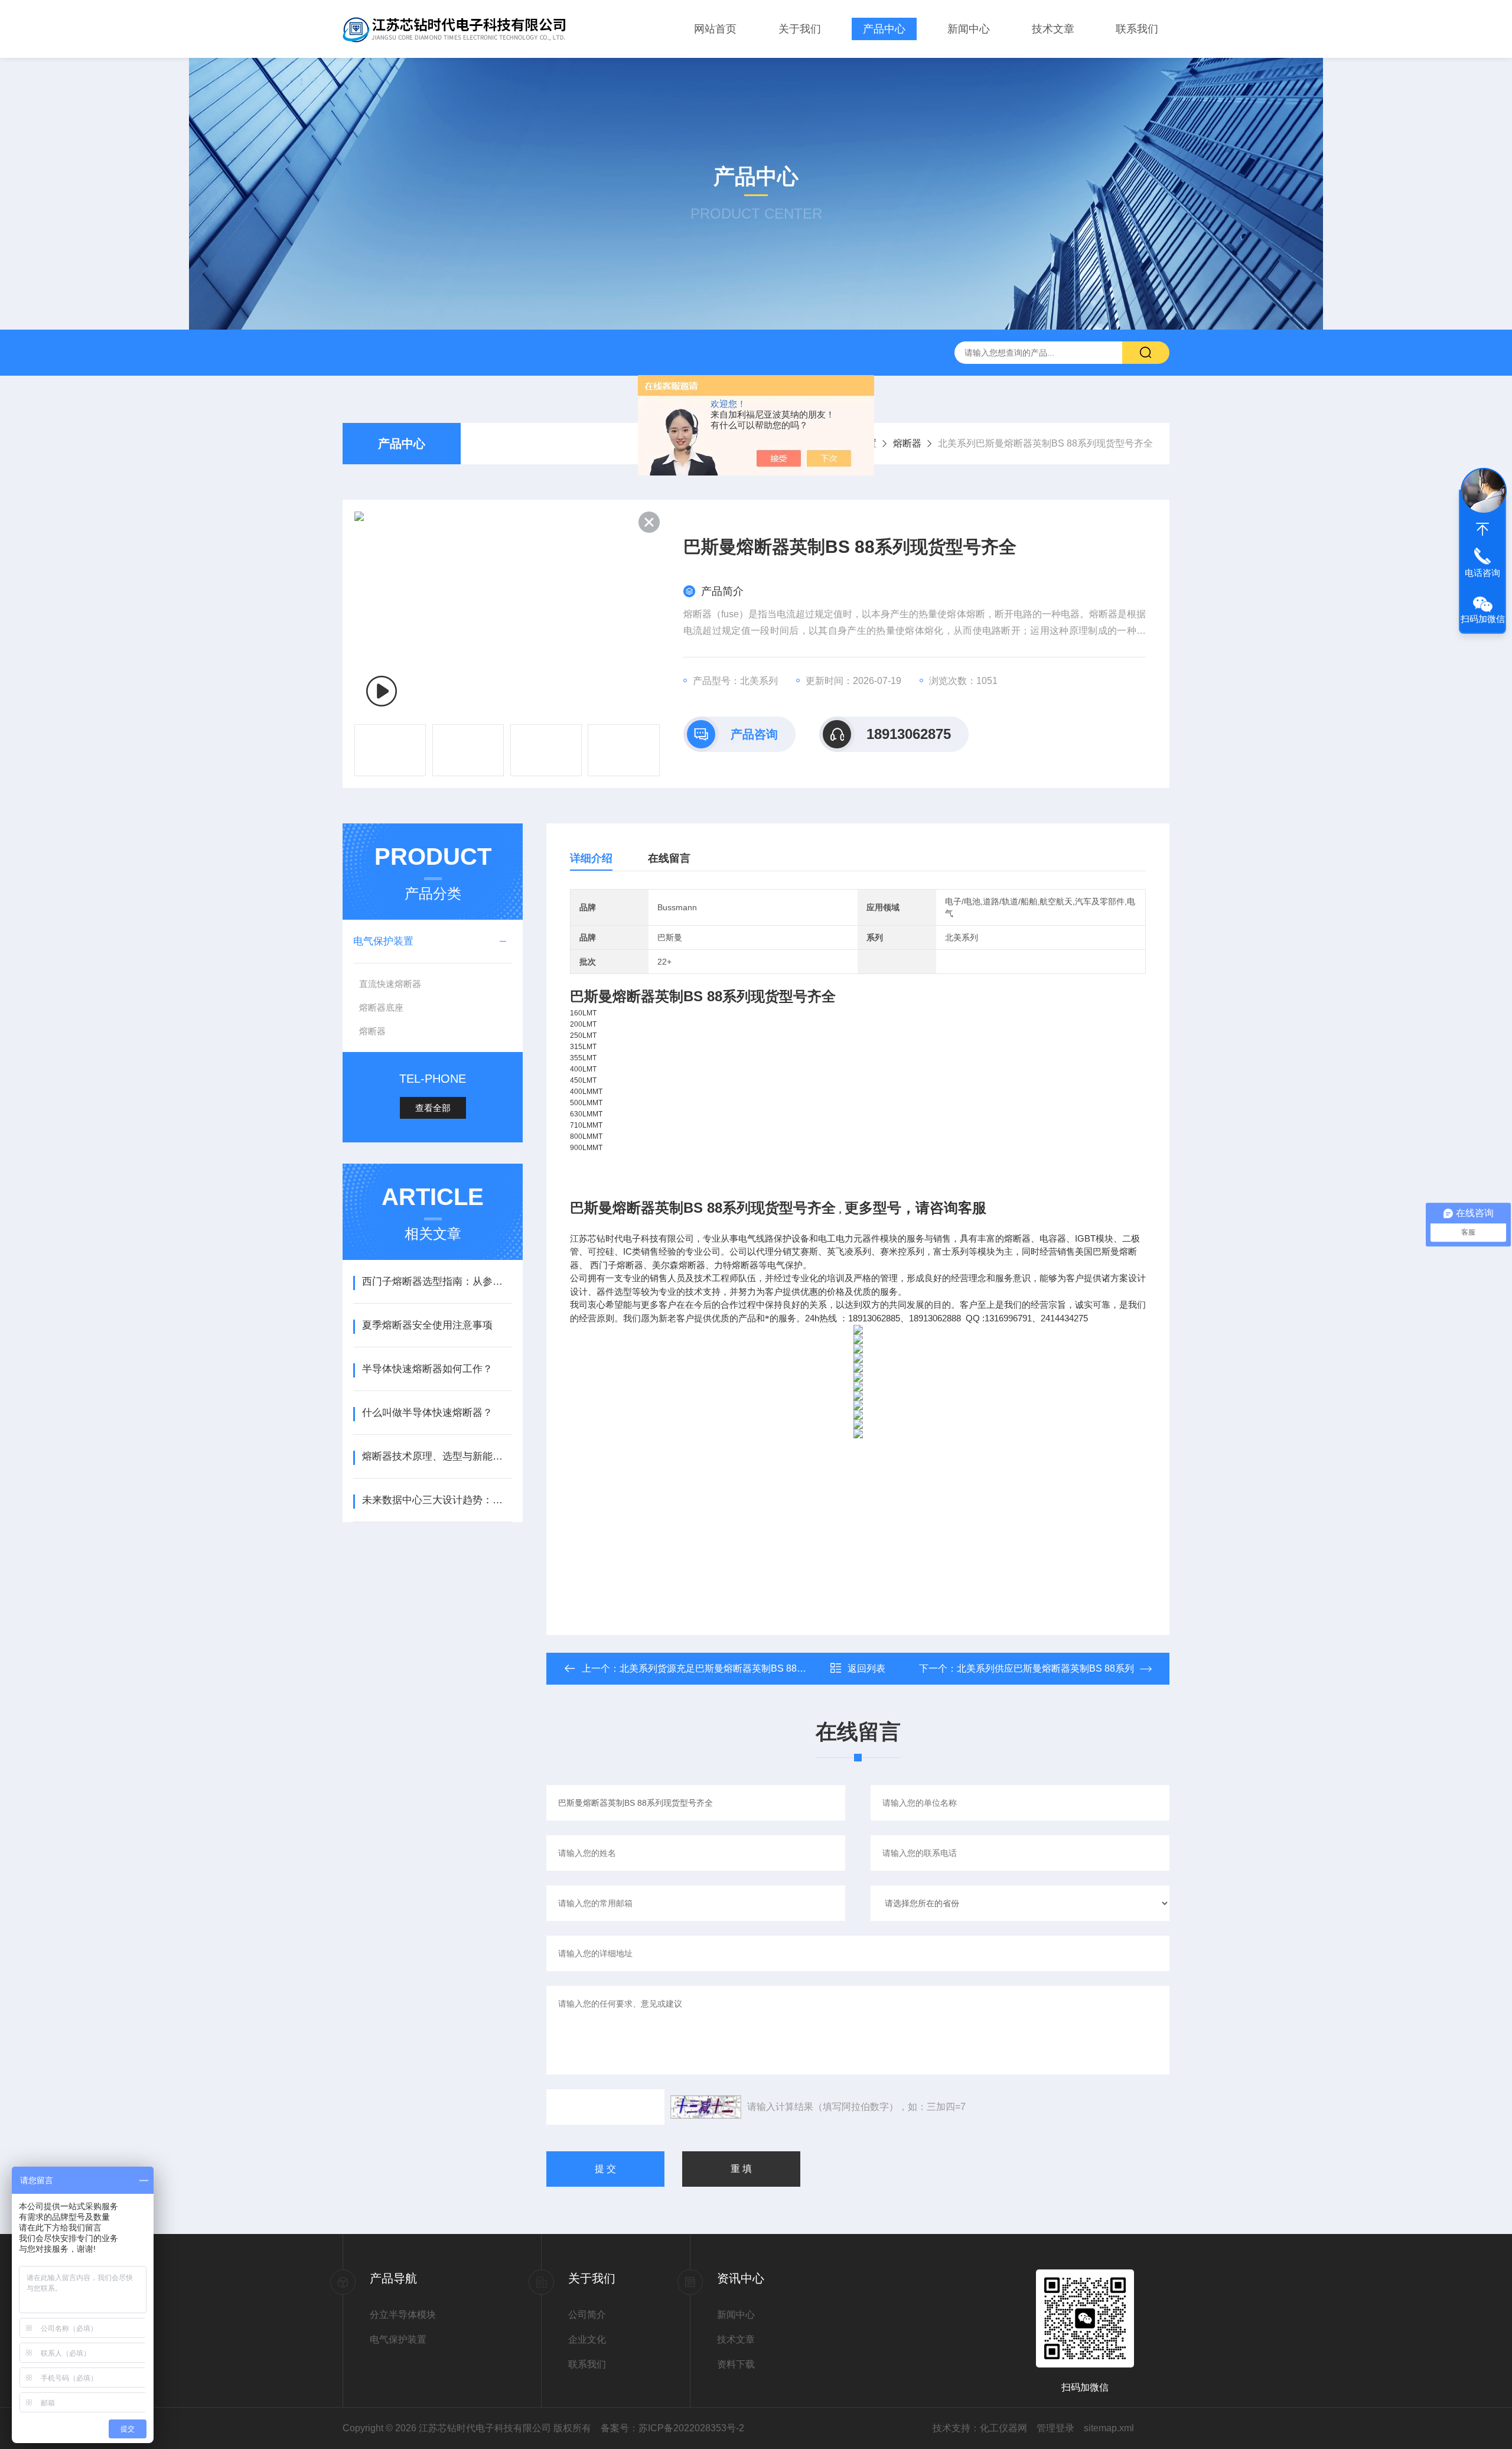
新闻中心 (969, 29)
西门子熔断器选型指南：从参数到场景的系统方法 (437, 1282)
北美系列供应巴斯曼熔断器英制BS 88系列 (1045, 1668)
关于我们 (800, 29)
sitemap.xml (1109, 2428)
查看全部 (433, 1108)
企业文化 (587, 2339)
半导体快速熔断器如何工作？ (427, 1369)
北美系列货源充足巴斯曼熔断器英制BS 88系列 (718, 1668)
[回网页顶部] (1482, 529)
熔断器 (907, 443)
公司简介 (587, 2315)
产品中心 (884, 29)
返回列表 (866, 1668)
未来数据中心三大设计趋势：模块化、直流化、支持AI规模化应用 (437, 1500)
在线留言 (669, 858)
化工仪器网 (1003, 2428)
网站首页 (715, 29)
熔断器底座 (381, 1007)
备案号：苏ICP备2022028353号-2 (672, 2428)
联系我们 (1137, 29)
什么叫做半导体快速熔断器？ (427, 1413)
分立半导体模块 (403, 2315)
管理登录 (1055, 2428)
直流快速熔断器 (390, 984)
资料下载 (736, 2364)
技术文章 (1053, 29)
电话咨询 (1482, 573)
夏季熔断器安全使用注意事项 (427, 1325)
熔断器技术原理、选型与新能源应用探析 (437, 1456)
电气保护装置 (383, 941)
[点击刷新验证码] (706, 2107)
